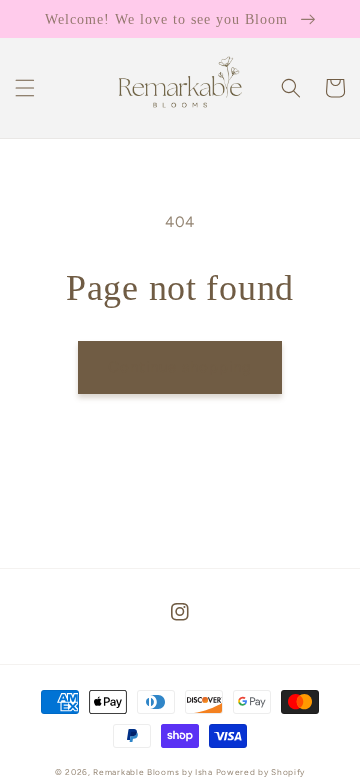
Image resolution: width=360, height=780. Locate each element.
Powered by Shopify (261, 772)
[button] (25, 88)
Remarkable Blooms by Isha (154, 772)
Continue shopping (180, 367)
